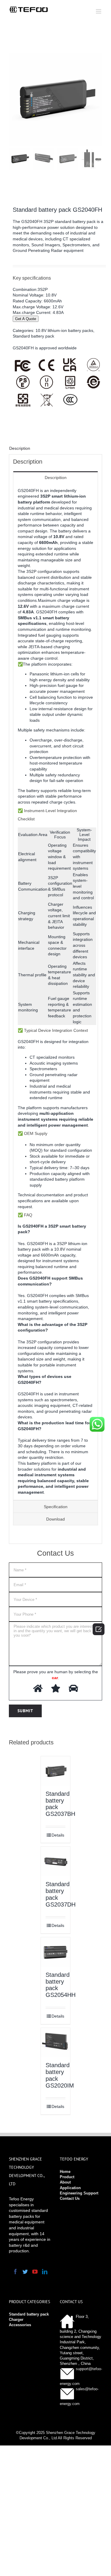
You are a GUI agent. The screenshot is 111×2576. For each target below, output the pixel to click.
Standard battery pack (33, 336)
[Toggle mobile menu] (99, 11)
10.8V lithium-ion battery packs (64, 330)
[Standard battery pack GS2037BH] (56, 1771)
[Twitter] (25, 2272)
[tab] (55, 449)
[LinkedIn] (45, 2272)
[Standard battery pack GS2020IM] (56, 2043)
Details (58, 1835)
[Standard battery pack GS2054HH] (56, 1952)
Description (20, 448)
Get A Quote (26, 319)
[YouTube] (35, 2272)
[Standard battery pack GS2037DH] (56, 1861)
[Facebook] (15, 2272)
